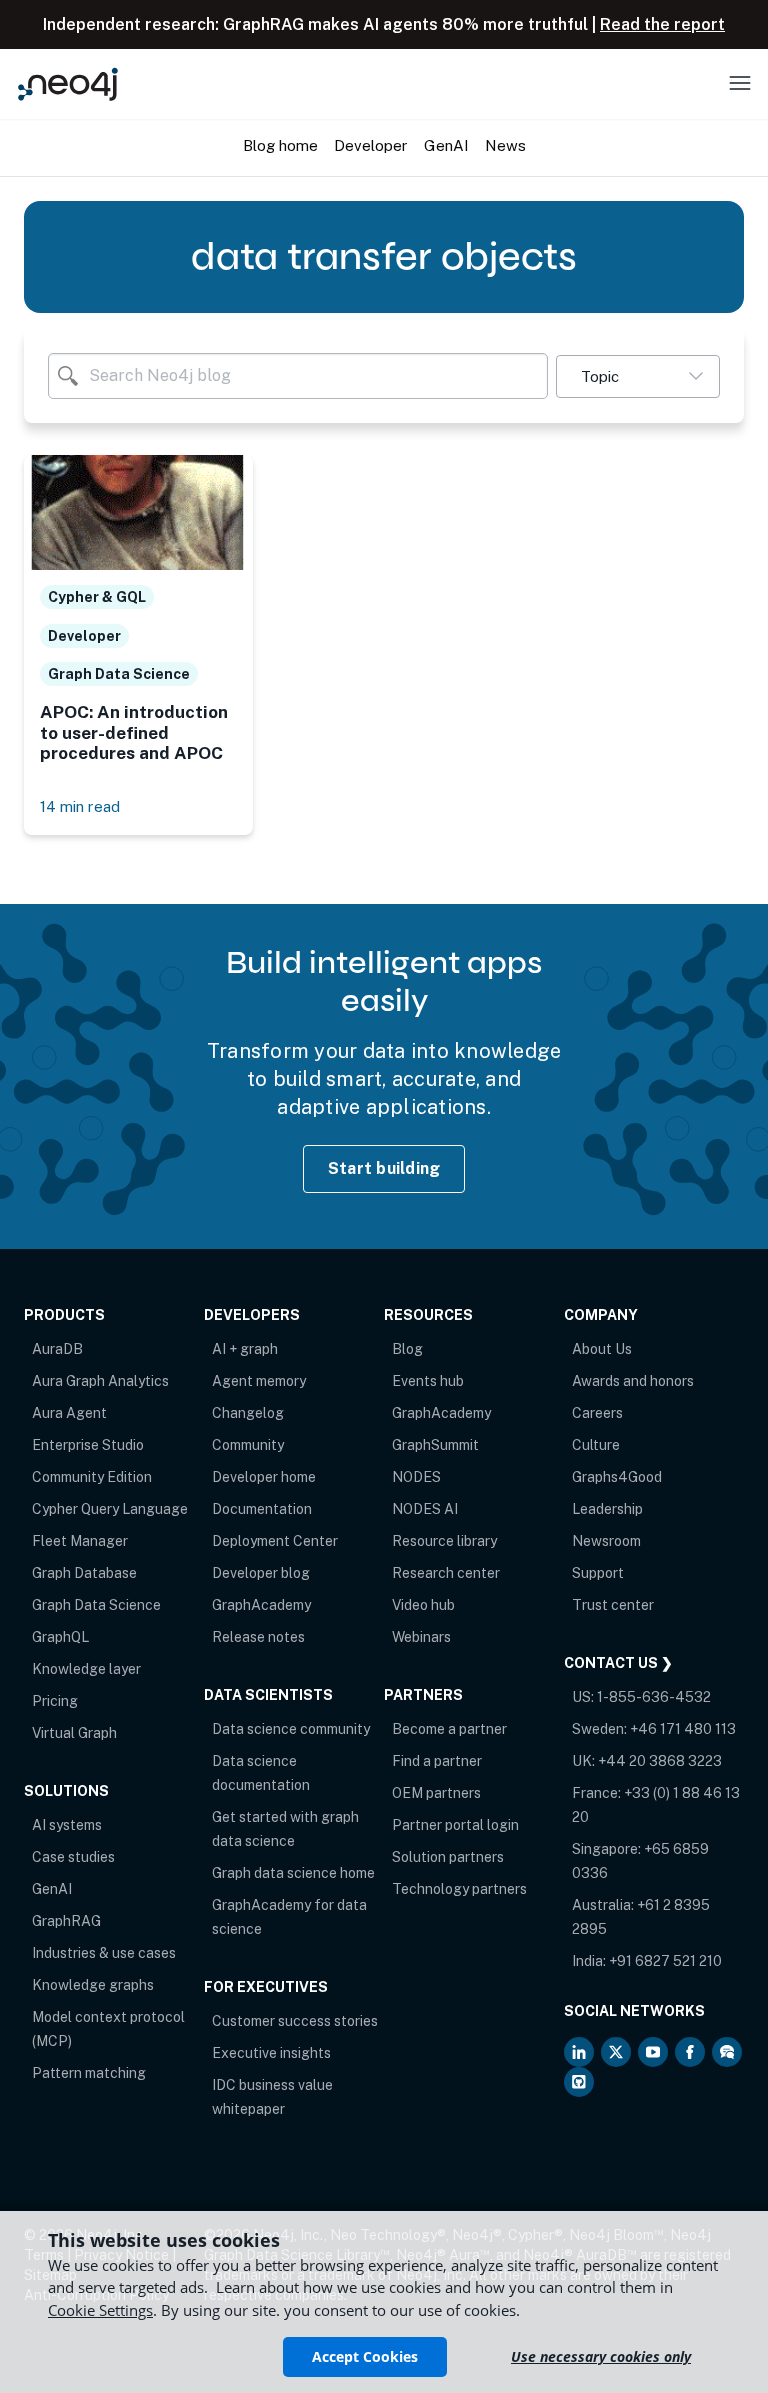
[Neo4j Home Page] (68, 83)
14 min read (80, 806)
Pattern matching (89, 2073)
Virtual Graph (74, 1733)
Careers (597, 1413)
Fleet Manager (80, 1541)
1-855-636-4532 (654, 1697)
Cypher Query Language (110, 1509)
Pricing (55, 1701)
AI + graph (245, 1349)
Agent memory (259, 1381)
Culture (596, 1445)
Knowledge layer (86, 1669)
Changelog (248, 1413)
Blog (407, 1349)
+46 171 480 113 (683, 1729)
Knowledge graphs (93, 1985)
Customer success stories (295, 2021)
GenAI (52, 1889)
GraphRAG (66, 1921)
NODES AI (425, 1509)
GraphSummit (435, 1445)
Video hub (423, 1605)
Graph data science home (293, 1873)
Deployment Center (275, 1541)
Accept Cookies (365, 2356)
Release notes (258, 1637)
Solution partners (448, 1857)
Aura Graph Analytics (100, 1381)
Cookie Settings (100, 2310)
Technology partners (459, 1889)
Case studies (73, 1857)
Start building (384, 1168)
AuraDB (57, 1349)
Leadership (607, 1509)
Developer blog (261, 1573)
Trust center (613, 1605)
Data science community (291, 1729)
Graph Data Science (96, 1605)
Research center (446, 1573)
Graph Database (84, 1573)
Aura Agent (69, 1413)
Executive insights (271, 2053)
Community (248, 1445)
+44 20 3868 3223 (660, 1761)
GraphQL (60, 1637)
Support (598, 1573)
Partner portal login (455, 1825)
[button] (638, 376)
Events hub (428, 1381)
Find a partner (437, 1761)
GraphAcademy (261, 1605)
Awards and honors (633, 1381)
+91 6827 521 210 (665, 1961)
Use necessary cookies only (601, 2356)
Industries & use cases (104, 1953)
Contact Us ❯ (618, 1663)
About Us (602, 1349)
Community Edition (92, 1477)
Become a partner (449, 1729)
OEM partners (436, 1793)
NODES (416, 1477)
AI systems (67, 1825)
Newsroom (606, 1541)
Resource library (444, 1541)
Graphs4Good (617, 1477)
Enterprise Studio (88, 1445)
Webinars (421, 1637)
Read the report (662, 24)
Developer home (264, 1477)
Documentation (262, 1509)
